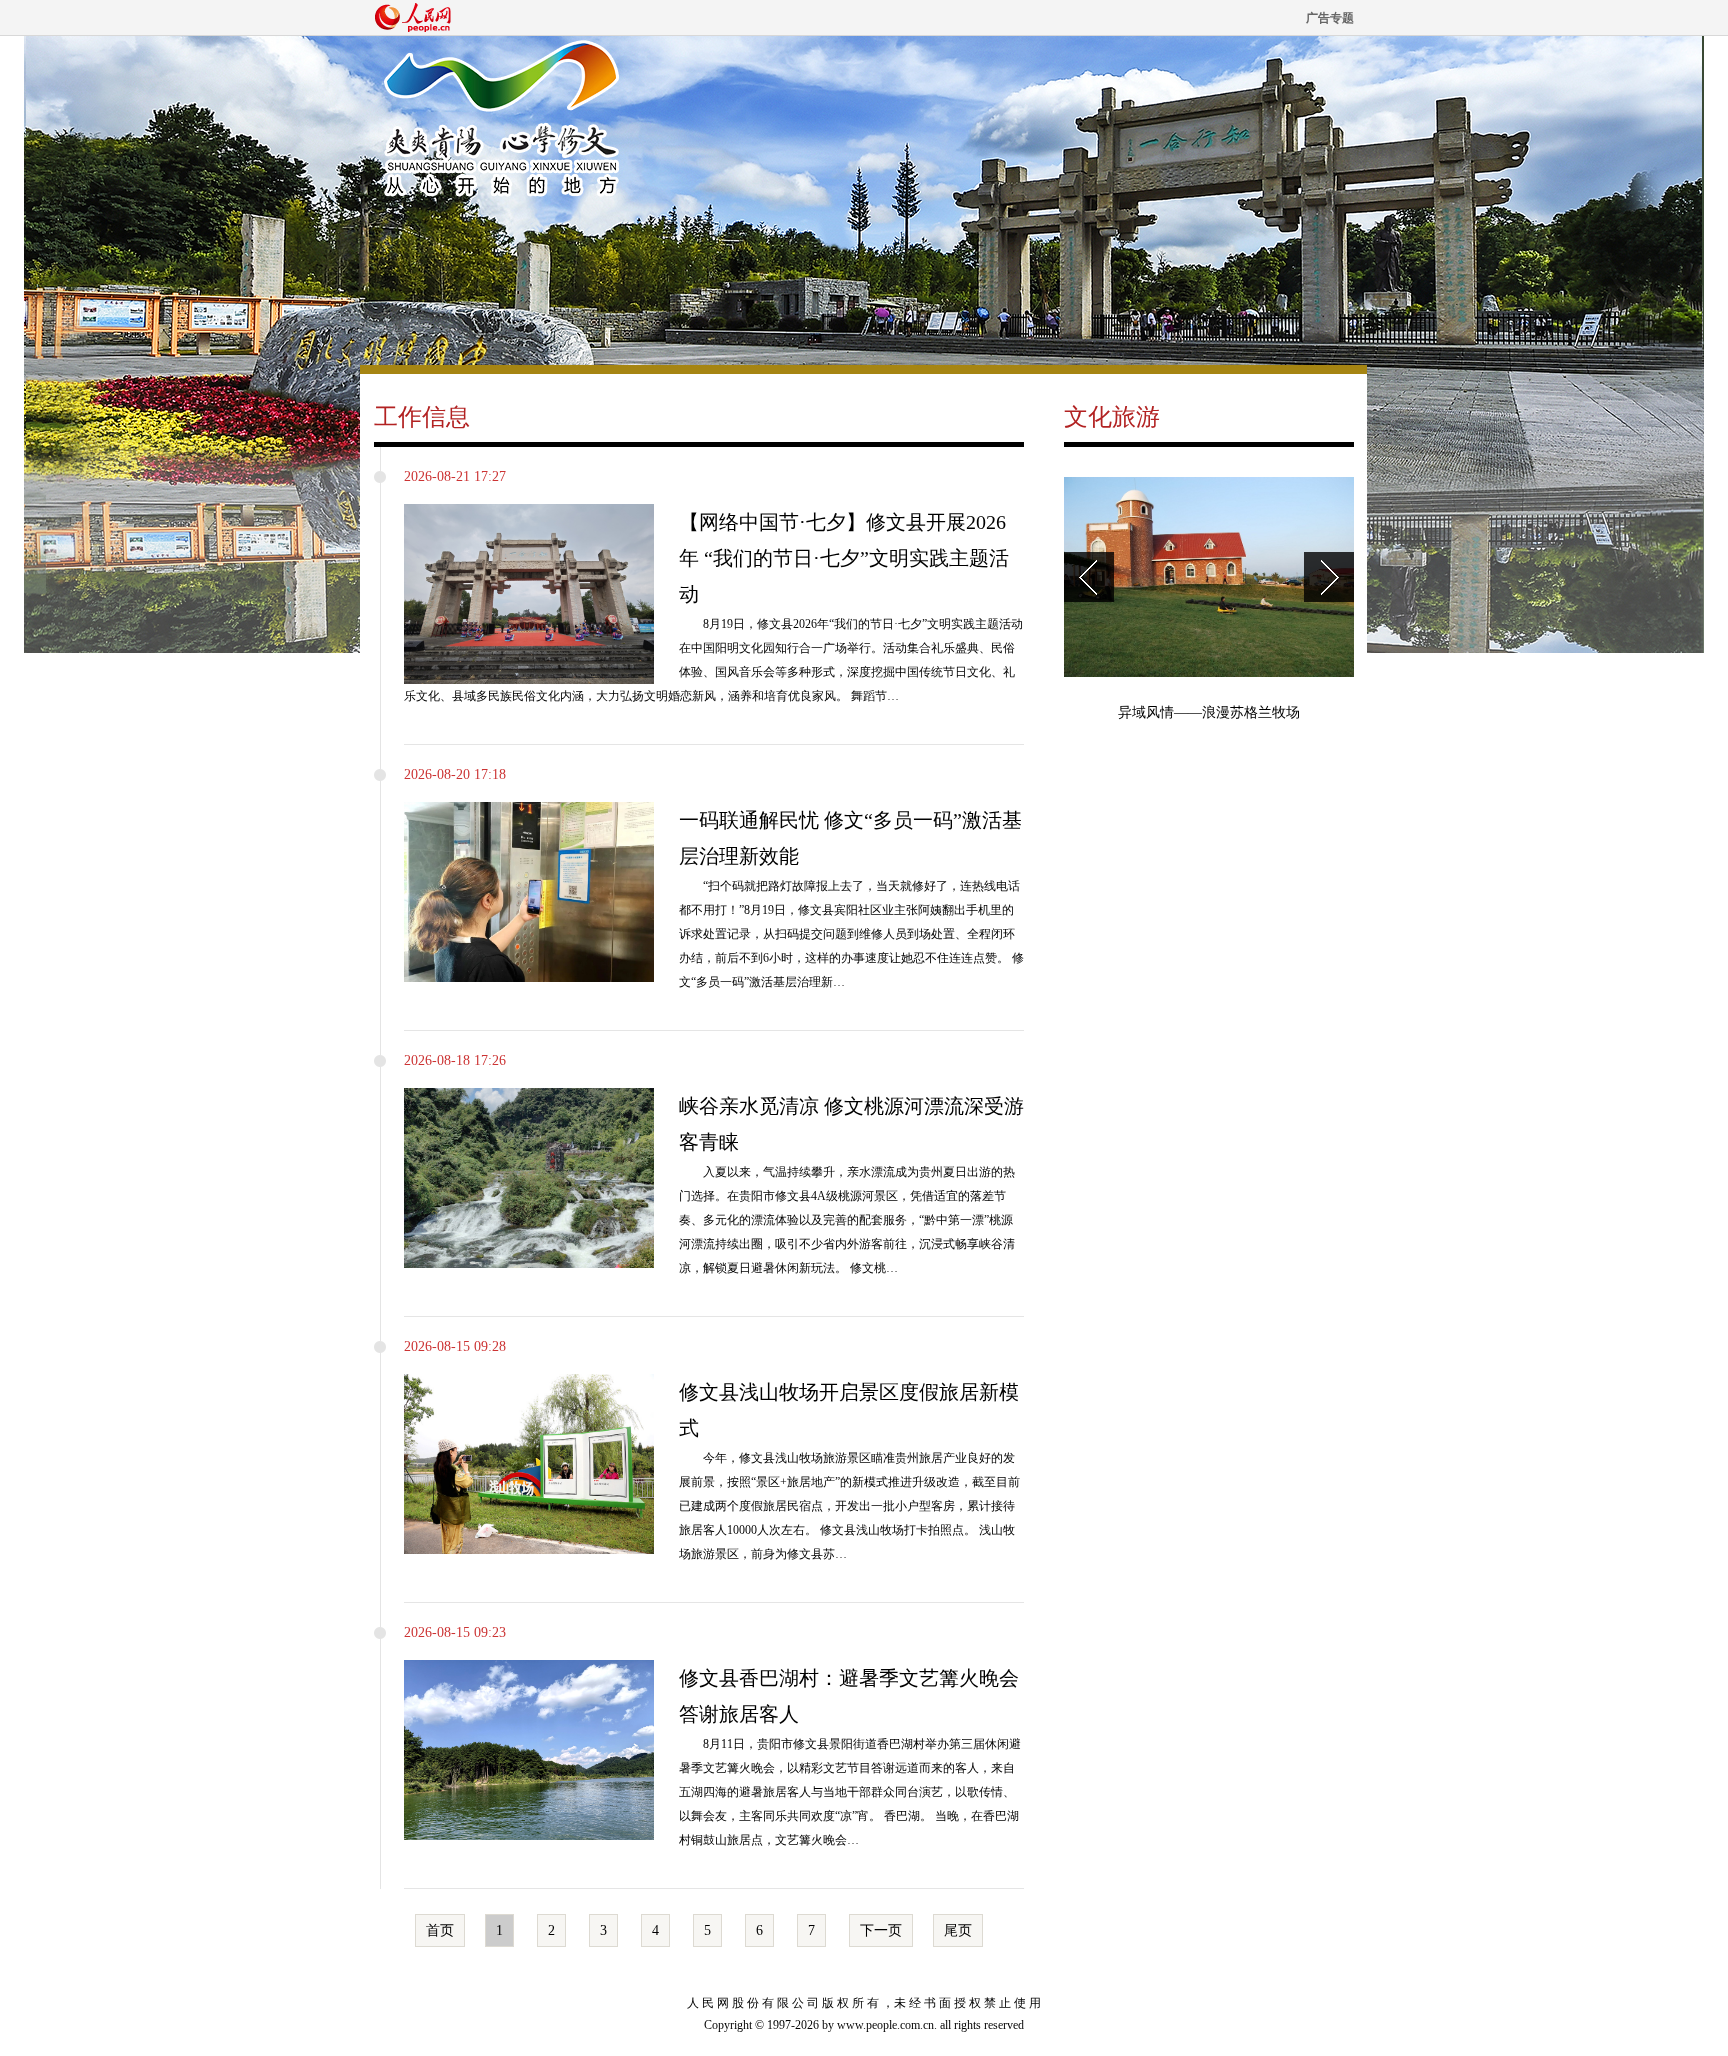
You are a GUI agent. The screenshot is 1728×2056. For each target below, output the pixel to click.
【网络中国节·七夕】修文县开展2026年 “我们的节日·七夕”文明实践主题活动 (844, 558)
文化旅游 (1112, 417)
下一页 (881, 1930)
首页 (440, 1930)
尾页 (958, 1930)
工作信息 (422, 417)
